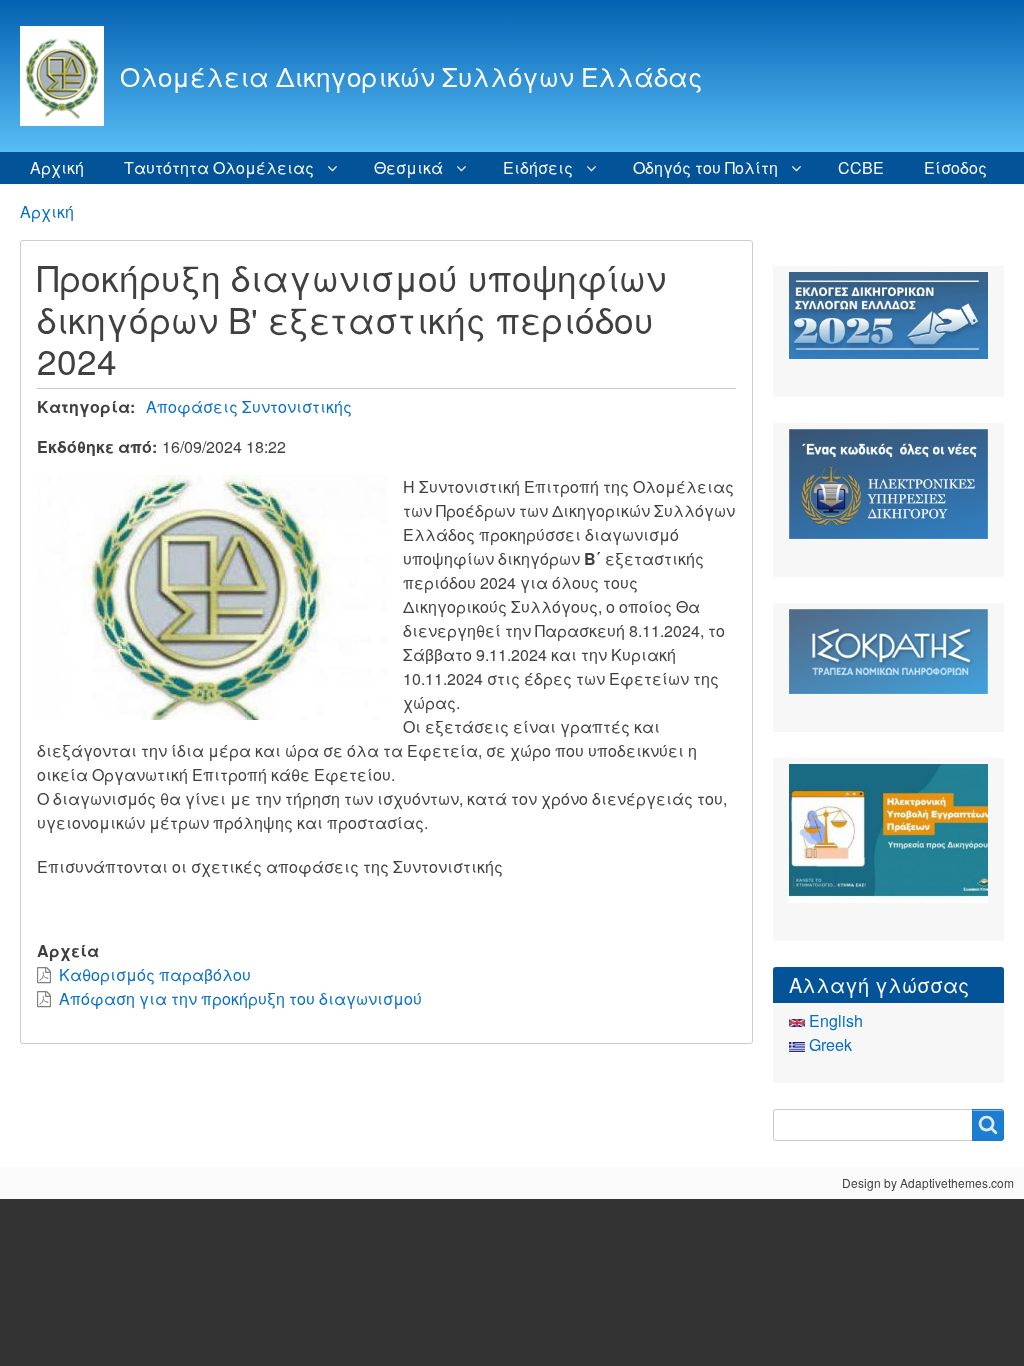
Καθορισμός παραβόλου (155, 974)
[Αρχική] (70, 76)
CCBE (861, 167)
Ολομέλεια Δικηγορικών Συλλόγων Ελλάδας (411, 75)
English (834, 1020)
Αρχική (57, 167)
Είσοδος (955, 167)
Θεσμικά (408, 167)
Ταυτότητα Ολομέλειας (219, 167)
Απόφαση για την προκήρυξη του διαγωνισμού (240, 998)
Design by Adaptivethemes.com (928, 1182)
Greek (828, 1044)
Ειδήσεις (538, 167)
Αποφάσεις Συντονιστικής (249, 406)
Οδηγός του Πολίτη (705, 167)
